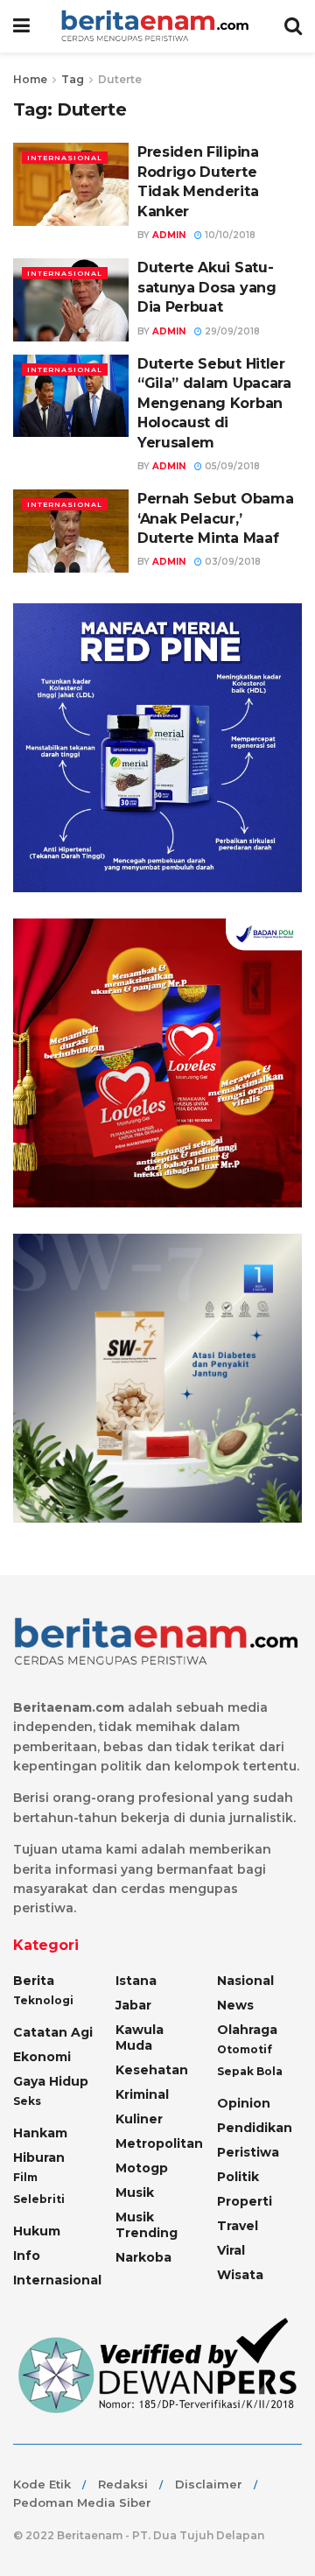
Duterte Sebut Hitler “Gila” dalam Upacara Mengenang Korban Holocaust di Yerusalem (214, 403)
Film (25, 2177)
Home (30, 79)
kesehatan (152, 2070)
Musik (135, 2192)
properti (245, 2201)
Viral (231, 2250)
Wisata (240, 2275)
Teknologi (43, 2000)
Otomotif (245, 2049)
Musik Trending (147, 2225)
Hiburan (39, 2157)
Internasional (65, 158)
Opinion (244, 2103)
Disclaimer (209, 2484)
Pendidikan (255, 2128)
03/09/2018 (231, 562)
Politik (238, 2177)
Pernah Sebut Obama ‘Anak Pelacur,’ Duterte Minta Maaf (215, 518)
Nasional (245, 1981)
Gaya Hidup (51, 2081)
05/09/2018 (231, 466)
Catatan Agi (53, 2032)
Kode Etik (42, 2484)
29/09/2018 (231, 331)
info (27, 2256)
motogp (142, 2168)
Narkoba (143, 2257)
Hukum (37, 2231)
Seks (27, 2101)
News (235, 2005)
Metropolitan (159, 2143)
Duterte (120, 79)
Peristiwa (248, 2152)
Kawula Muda (140, 2038)
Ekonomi (42, 2057)
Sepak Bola (250, 2071)
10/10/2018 (229, 235)
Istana (136, 1981)
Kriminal (142, 2094)
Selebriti (39, 2199)
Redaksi (123, 2484)
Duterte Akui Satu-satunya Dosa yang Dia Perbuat (207, 287)
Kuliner (139, 2119)
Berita (34, 1981)
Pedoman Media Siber (82, 2502)
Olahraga (247, 2030)
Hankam (40, 2133)
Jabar (133, 2005)
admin (169, 235)
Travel (238, 2226)
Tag (73, 79)
